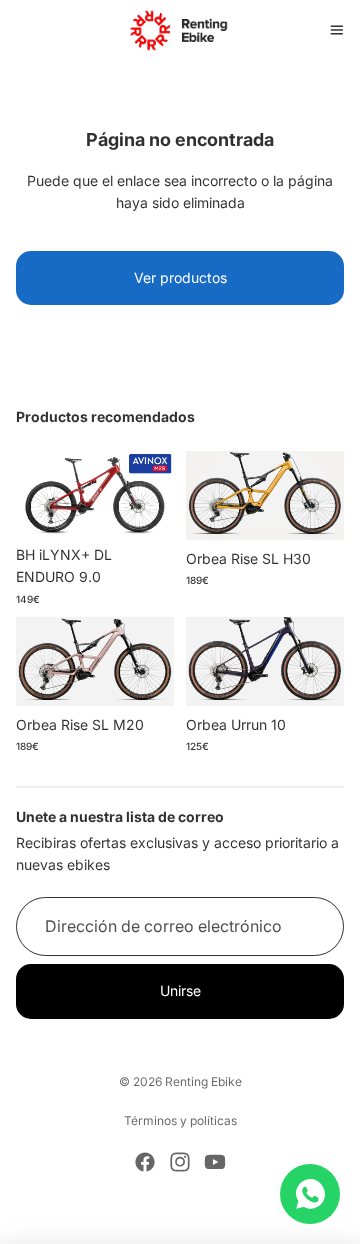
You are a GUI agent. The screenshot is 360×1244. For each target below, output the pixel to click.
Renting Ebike (203, 1081)
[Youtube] (215, 1162)
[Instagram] (180, 1162)
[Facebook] (145, 1162)
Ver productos (180, 277)
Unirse (180, 990)
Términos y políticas (180, 1120)
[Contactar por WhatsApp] (310, 1194)
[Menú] (337, 30)
